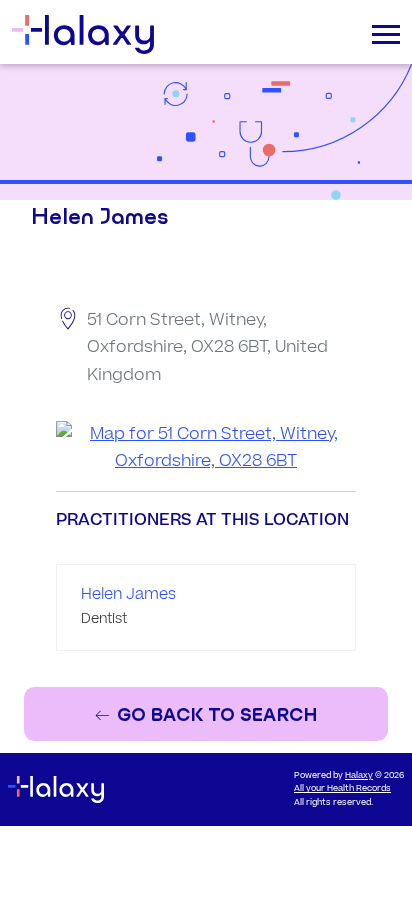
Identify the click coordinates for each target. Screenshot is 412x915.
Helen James (128, 594)
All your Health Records (342, 788)
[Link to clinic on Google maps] (206, 448)
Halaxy (359, 775)
